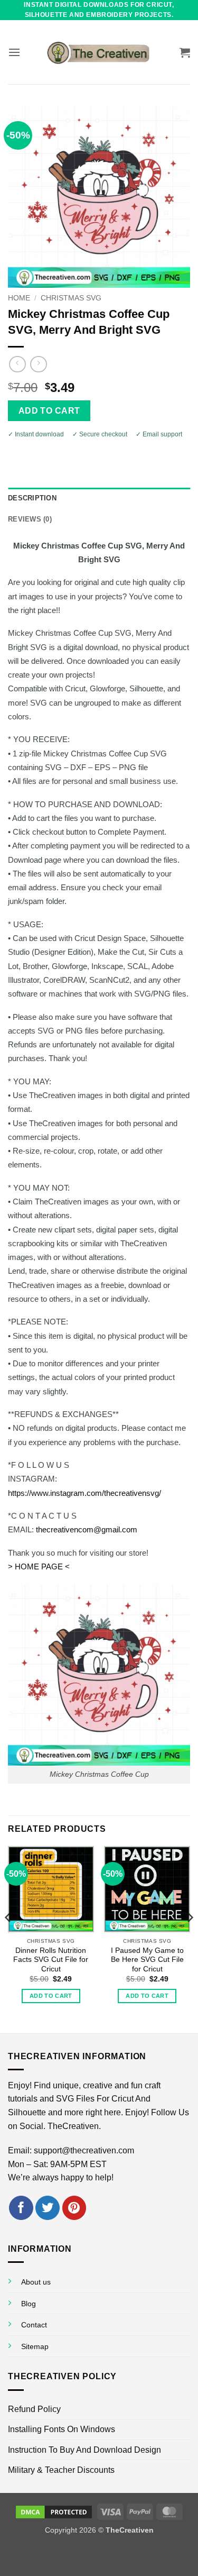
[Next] (190, 1938)
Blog (29, 2304)
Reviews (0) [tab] (30, 519)
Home (19, 298)
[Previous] (8, 1938)
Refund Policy (34, 2409)
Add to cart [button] (51, 1996)
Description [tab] (32, 498)
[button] (14, 52)
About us (36, 2282)
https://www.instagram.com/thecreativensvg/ (84, 1493)
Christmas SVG (71, 298)
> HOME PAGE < (39, 1566)
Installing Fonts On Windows (62, 2429)
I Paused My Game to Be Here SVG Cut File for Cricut (147, 1960)
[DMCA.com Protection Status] (54, 2511)
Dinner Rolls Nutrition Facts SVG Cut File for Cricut (51, 1960)
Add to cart (49, 411)
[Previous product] (38, 364)
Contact (34, 2325)
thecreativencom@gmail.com (87, 1529)
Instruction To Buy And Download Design (84, 2450)
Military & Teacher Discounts (61, 2470)
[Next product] (17, 364)
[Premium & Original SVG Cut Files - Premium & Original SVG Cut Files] (99, 52)
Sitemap (35, 2346)
